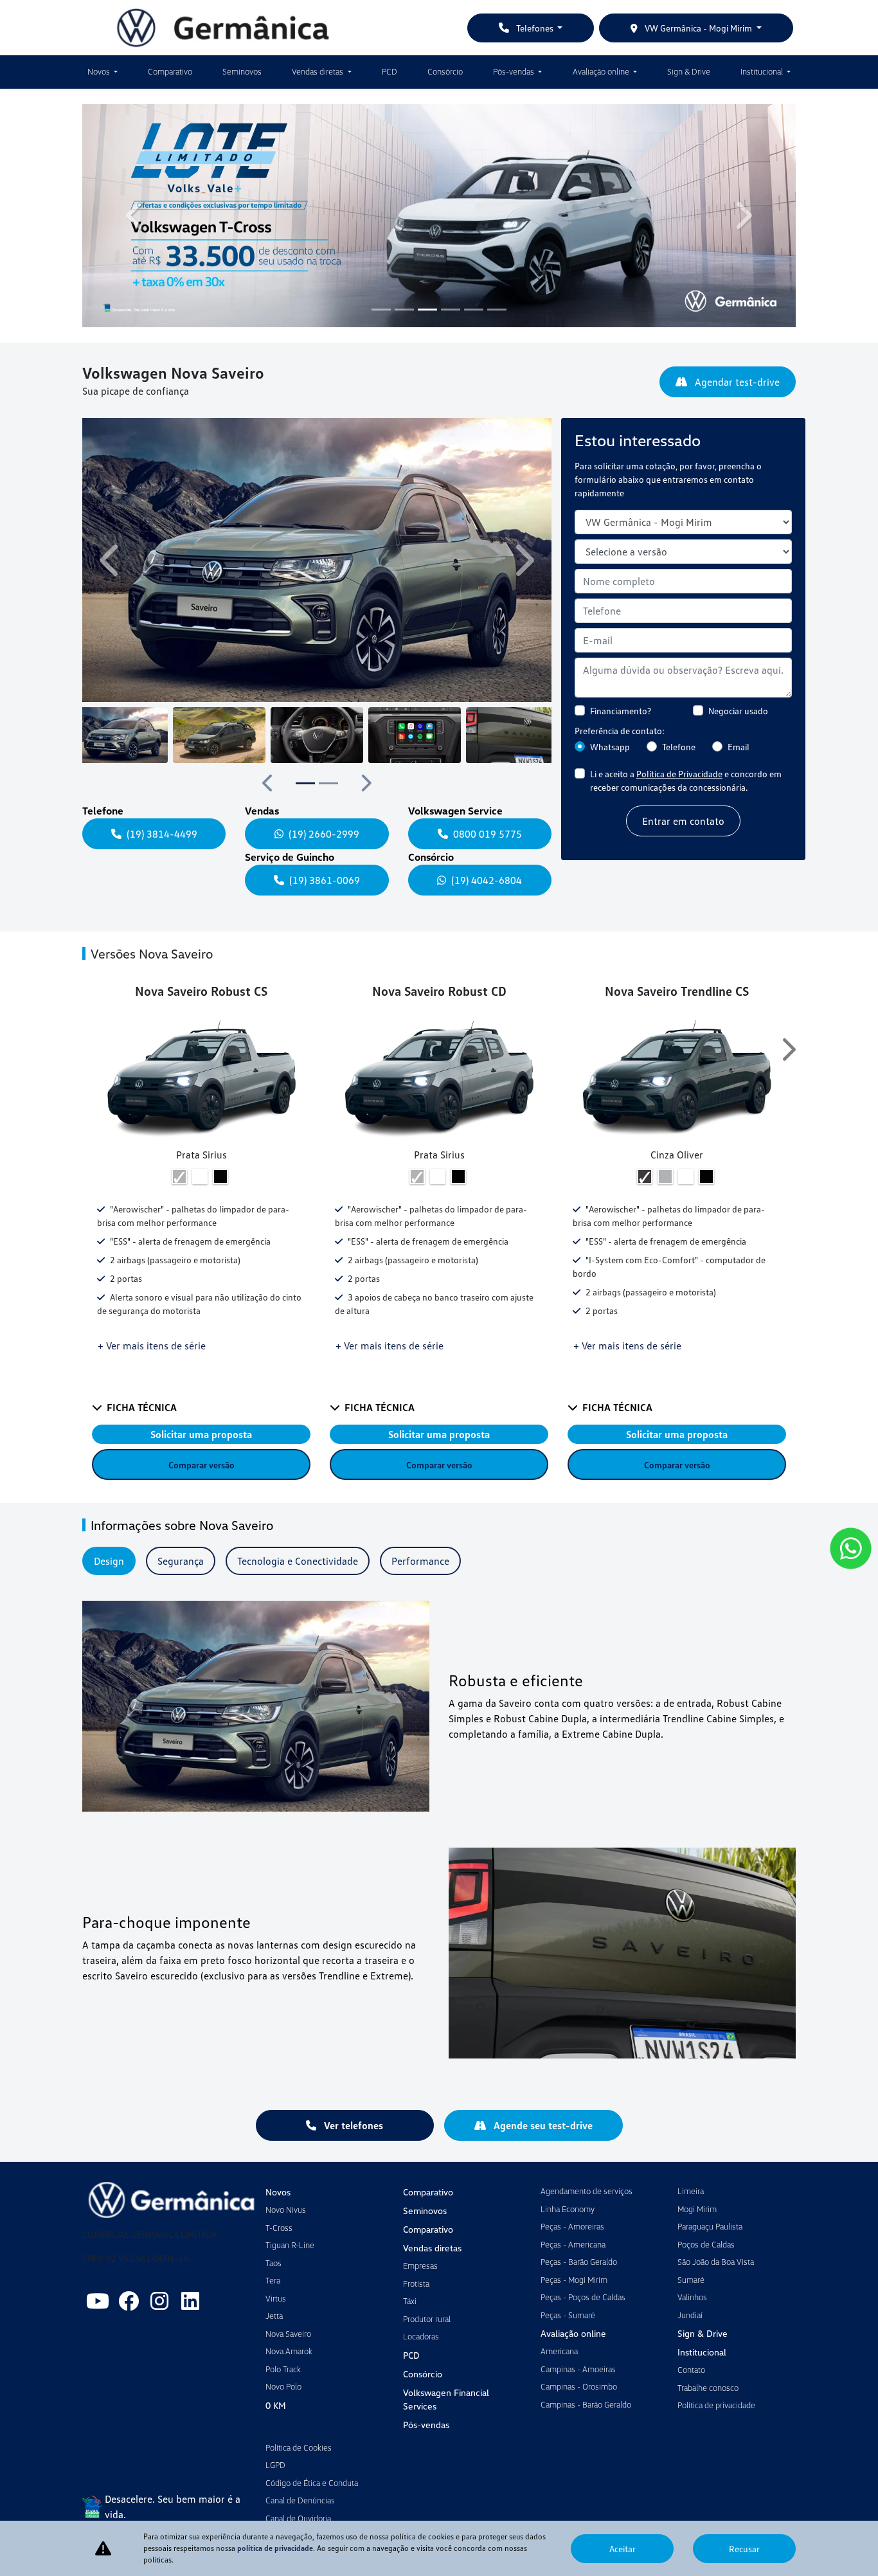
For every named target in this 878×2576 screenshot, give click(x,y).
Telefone (679, 747)
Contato (691, 2370)
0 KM (276, 2405)
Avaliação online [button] (602, 71)
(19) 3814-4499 (162, 834)
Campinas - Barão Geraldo (586, 2404)
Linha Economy (568, 2209)
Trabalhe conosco (708, 2388)
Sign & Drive (689, 71)
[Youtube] (98, 2301)
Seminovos (242, 71)
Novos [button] (100, 71)
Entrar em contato (683, 821)
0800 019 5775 (488, 834)
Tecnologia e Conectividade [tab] (298, 1561)
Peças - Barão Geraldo (579, 2262)
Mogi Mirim (697, 2209)
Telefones (535, 28)
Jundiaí (690, 2315)
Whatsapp (610, 747)
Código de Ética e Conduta (312, 2483)
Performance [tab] (420, 1561)
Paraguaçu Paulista (710, 2226)
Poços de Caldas (706, 2244)
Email (739, 747)
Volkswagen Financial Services (446, 2399)
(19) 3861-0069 (325, 880)
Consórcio (445, 71)
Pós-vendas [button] (515, 71)
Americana (559, 2351)
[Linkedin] (190, 2301)
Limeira (691, 2191)
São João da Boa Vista (716, 2262)
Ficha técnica (142, 1407)
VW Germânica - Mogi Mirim (698, 28)
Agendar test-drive (736, 382)
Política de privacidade (716, 2405)
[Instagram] (159, 2301)
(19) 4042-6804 (487, 880)
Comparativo (170, 71)
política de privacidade (275, 2548)
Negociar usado (738, 711)
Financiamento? (621, 711)
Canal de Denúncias (300, 2500)
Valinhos (692, 2297)
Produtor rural (427, 2319)
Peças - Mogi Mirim (574, 2280)
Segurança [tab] (181, 1561)
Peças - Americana (573, 2244)
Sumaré (691, 2280)
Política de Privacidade (679, 774)
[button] (136, 216)
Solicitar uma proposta (201, 1434)
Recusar (744, 2549)
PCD (390, 71)
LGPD (275, 2465)
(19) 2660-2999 (324, 834)
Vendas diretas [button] (318, 71)
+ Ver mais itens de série (152, 1346)
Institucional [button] (763, 71)
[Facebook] (129, 2301)
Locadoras (421, 2336)
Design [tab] (109, 1561)
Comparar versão (202, 1465)
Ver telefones (352, 2125)
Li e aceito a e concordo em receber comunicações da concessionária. (686, 780)
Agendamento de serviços (587, 2191)
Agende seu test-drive (542, 2125)
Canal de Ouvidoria (298, 2518)
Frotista (416, 2283)
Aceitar (623, 2549)
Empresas (420, 2265)
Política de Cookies (299, 2447)
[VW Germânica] (223, 28)
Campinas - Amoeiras (578, 2369)
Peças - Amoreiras (572, 2226)
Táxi (410, 2301)
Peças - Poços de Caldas (583, 2297)
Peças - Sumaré (568, 2315)
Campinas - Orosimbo (579, 2386)
